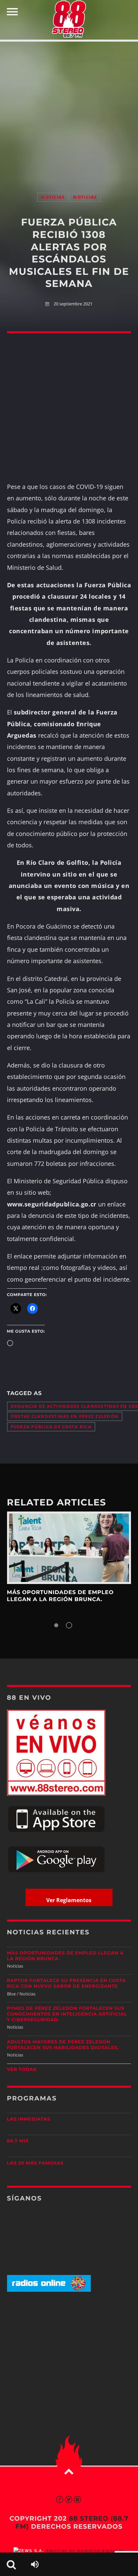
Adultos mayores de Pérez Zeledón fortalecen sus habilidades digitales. (63, 2045)
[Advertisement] (69, 110)
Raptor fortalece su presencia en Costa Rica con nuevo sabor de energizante (66, 1984)
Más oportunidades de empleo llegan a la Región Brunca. (60, 1596)
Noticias (53, 197)
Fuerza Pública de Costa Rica (51, 1427)
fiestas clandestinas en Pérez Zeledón (65, 1416)
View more (69, 1548)
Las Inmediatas (29, 2119)
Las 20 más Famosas (35, 2163)
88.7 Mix (18, 2141)
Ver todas (22, 2070)
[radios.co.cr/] (49, 2290)
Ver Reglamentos (69, 1900)
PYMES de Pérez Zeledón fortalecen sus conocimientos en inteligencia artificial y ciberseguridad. (67, 2014)
